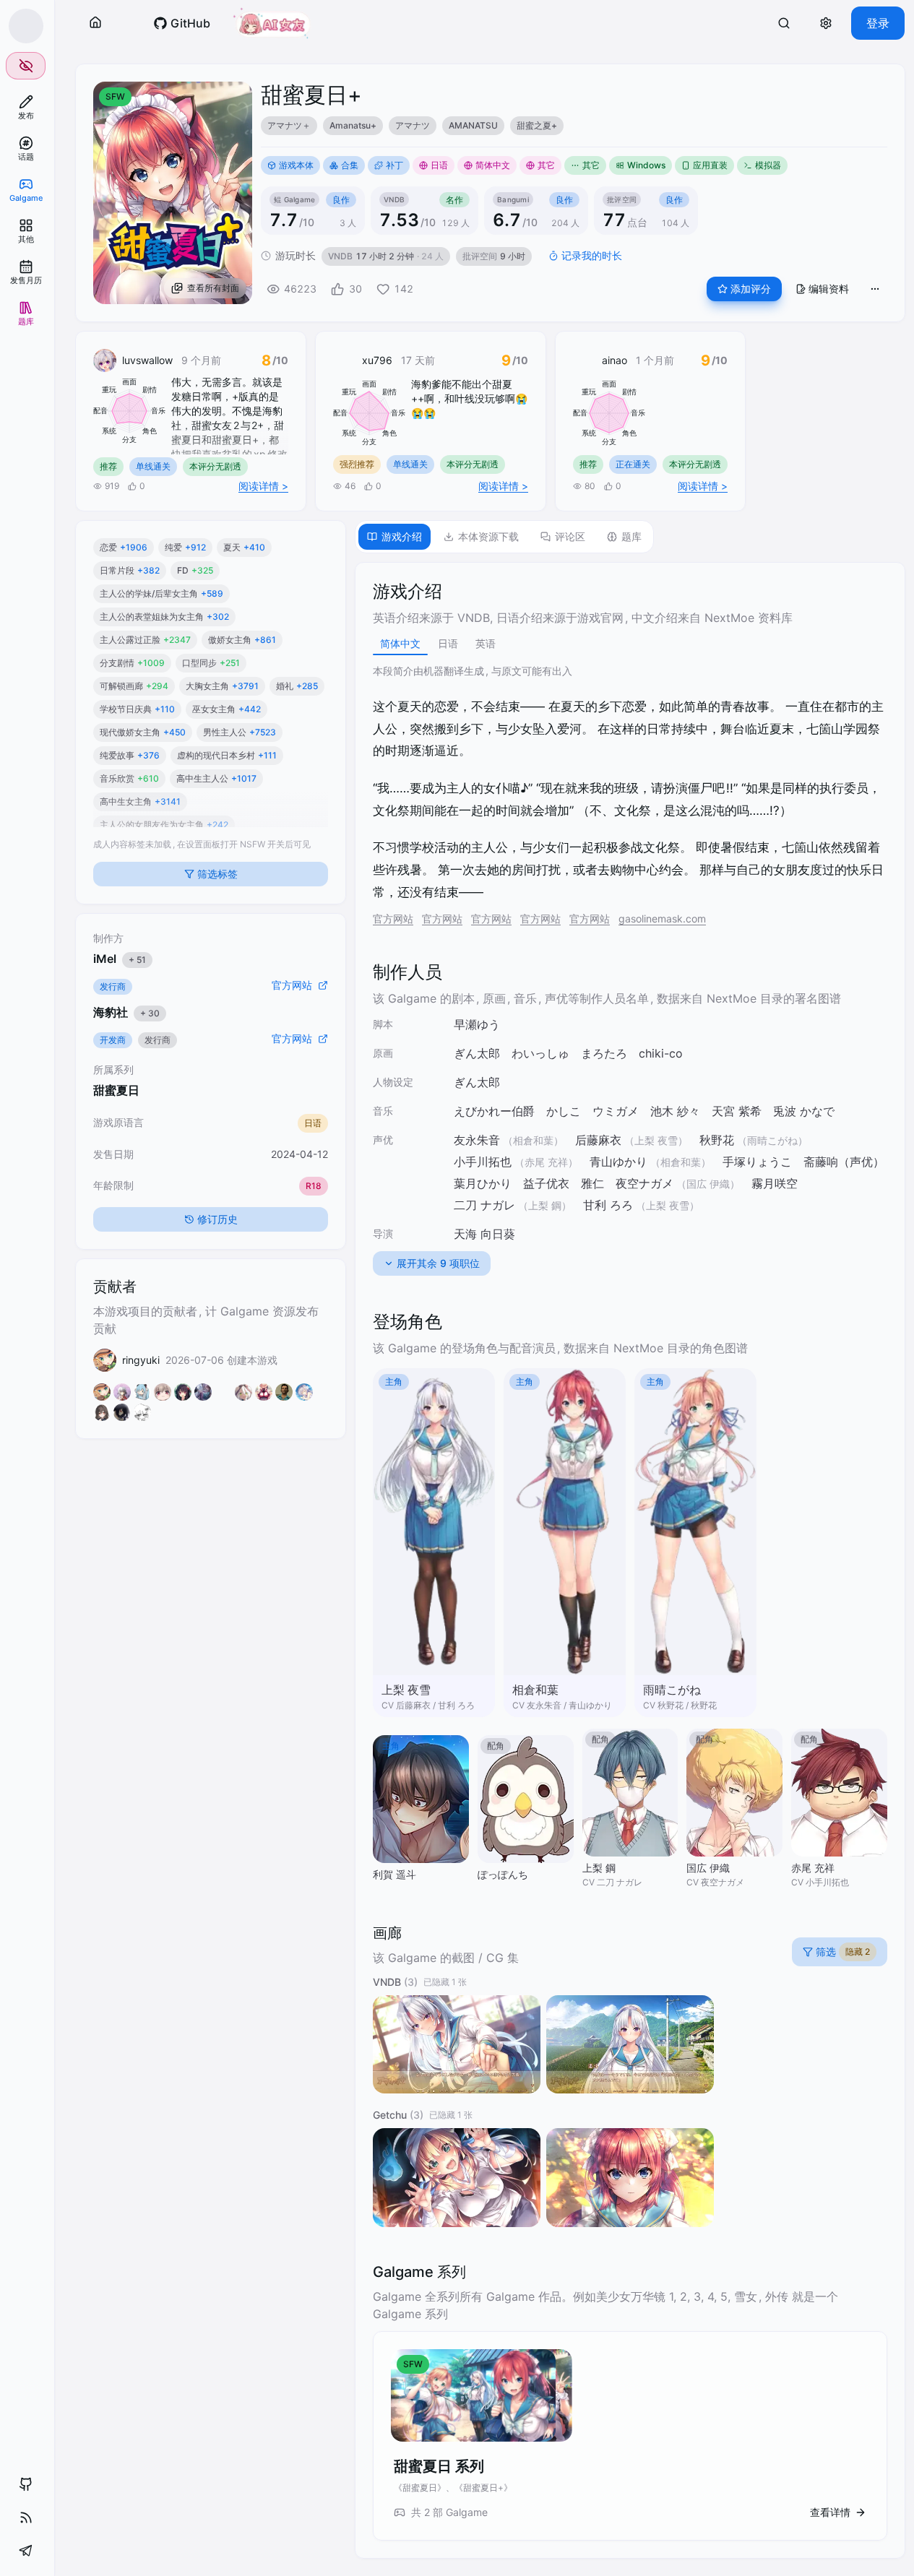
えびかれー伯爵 (494, 1111)
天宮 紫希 (737, 1111)
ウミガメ (616, 1111)
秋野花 (717, 1140)
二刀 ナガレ (484, 1205)
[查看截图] (457, 2045)
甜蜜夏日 (116, 1090)
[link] (26, 107)
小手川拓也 (483, 1162)
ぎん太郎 (477, 1053)
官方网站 (393, 919)
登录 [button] (878, 23)
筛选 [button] (843, 1952)
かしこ (564, 1111)
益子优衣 (546, 1183)
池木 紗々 (675, 1111)
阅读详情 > (263, 486)
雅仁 (592, 1183)
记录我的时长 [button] (592, 255)
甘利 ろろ (608, 1205)
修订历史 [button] (217, 1219)
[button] (95, 23)
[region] (574, 126)
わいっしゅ (540, 1053)
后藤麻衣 (598, 1140)
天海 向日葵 (484, 1234)
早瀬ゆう (477, 1024)
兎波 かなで (804, 1111)
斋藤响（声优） (844, 1162)
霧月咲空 (775, 1183)
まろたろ (604, 1053)
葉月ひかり (483, 1183)
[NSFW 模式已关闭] (26, 66)
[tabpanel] (630, 1560)
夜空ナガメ (644, 1183)
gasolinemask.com (662, 919)
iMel (120, 959)
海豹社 (126, 1012)
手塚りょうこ (757, 1162)
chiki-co (661, 1053)
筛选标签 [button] (217, 874)
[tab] (395, 537)
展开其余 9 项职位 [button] (438, 1263)
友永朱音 (477, 1140)
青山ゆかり (618, 1162)
